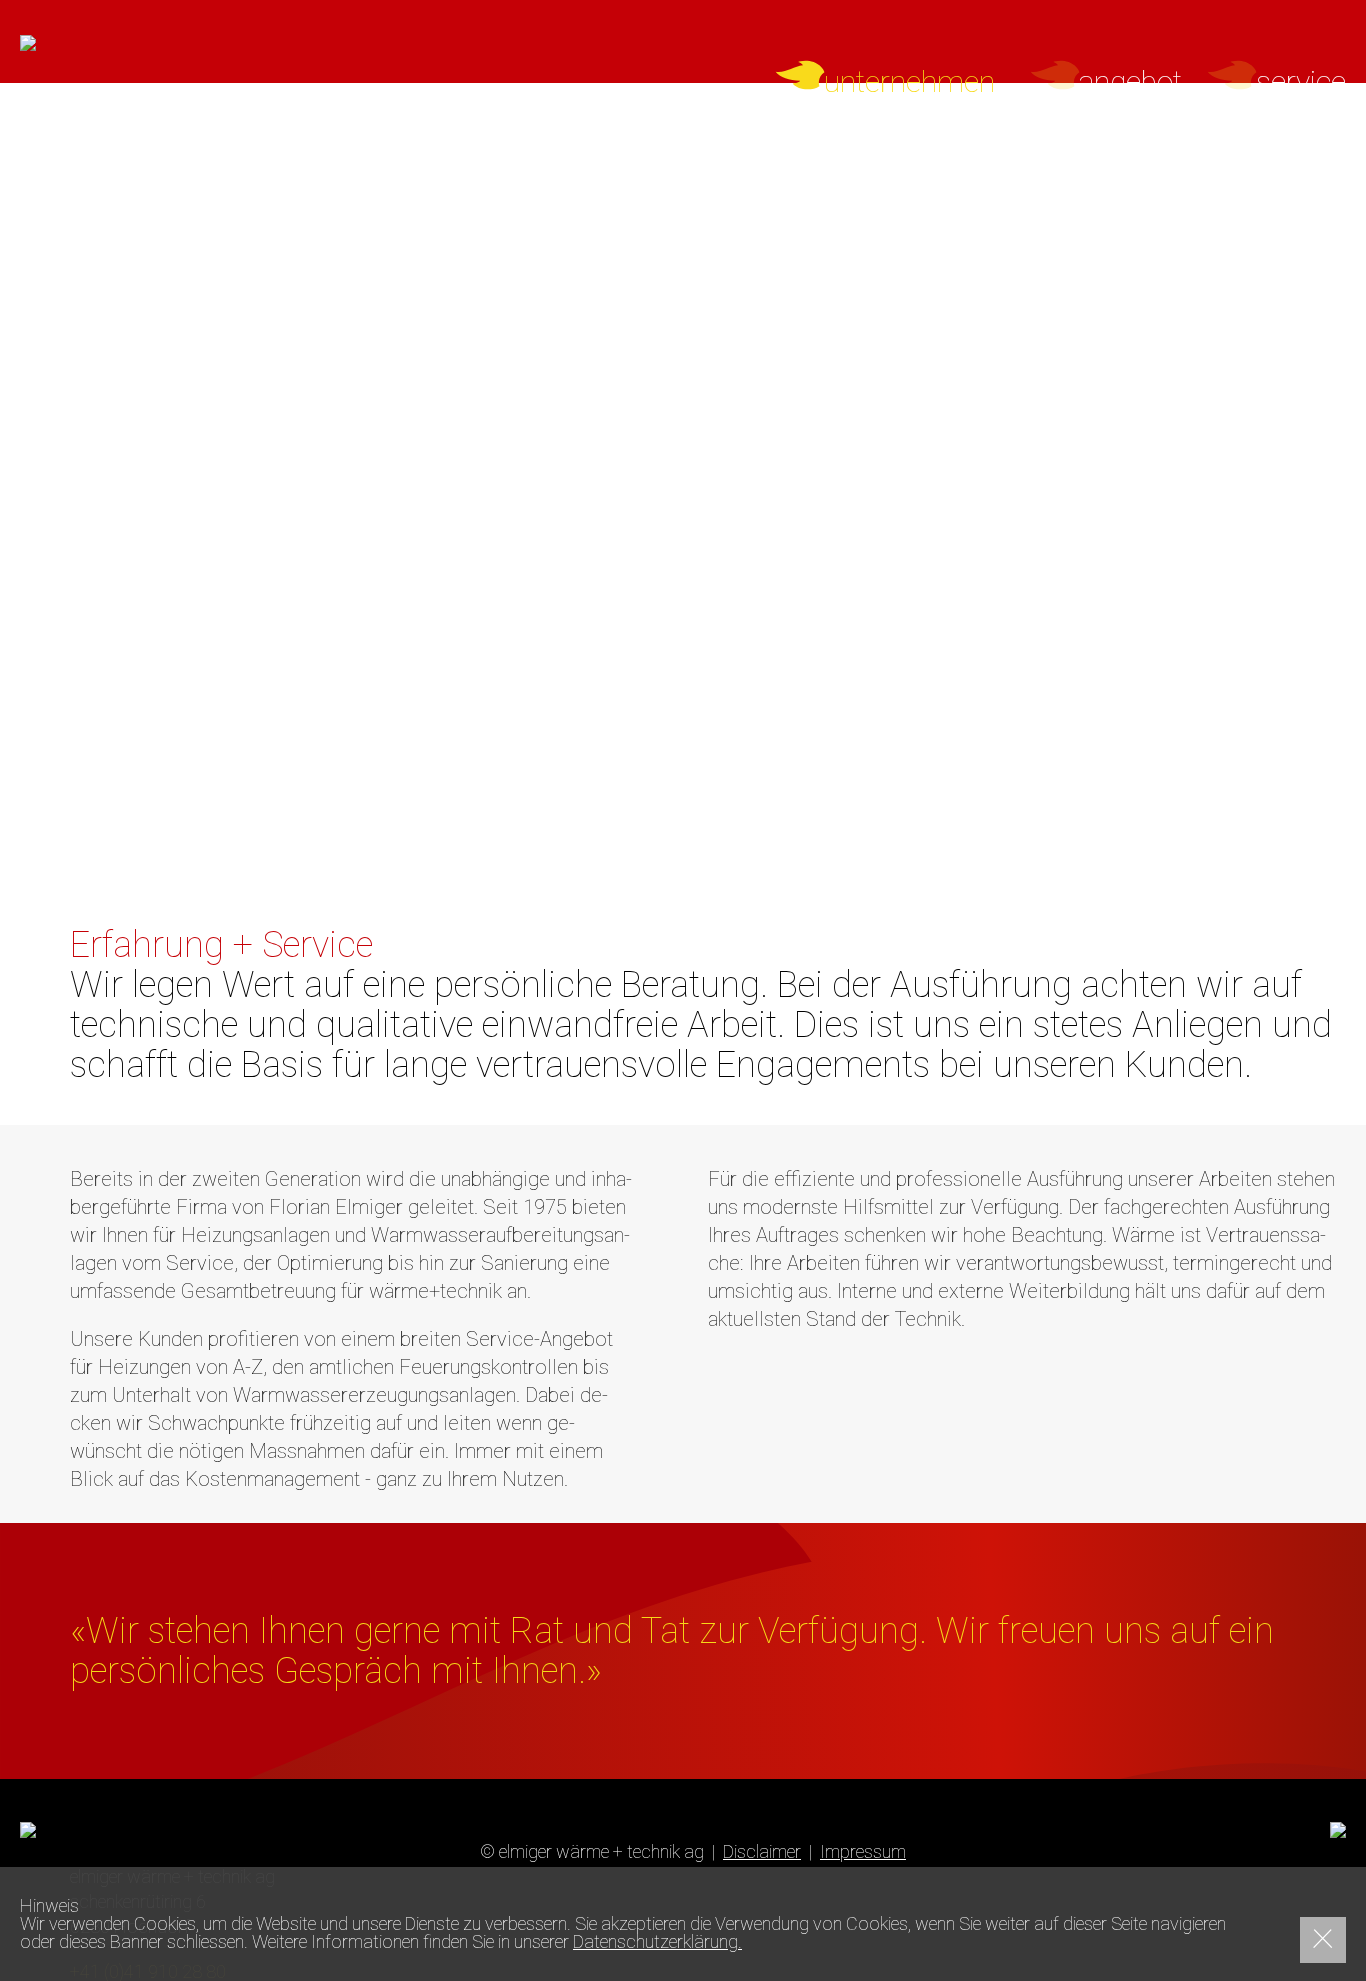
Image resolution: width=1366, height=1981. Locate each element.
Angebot (1130, 82)
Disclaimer (762, 1851)
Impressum (863, 1851)
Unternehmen (909, 82)
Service (1301, 82)
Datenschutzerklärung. (657, 1941)
